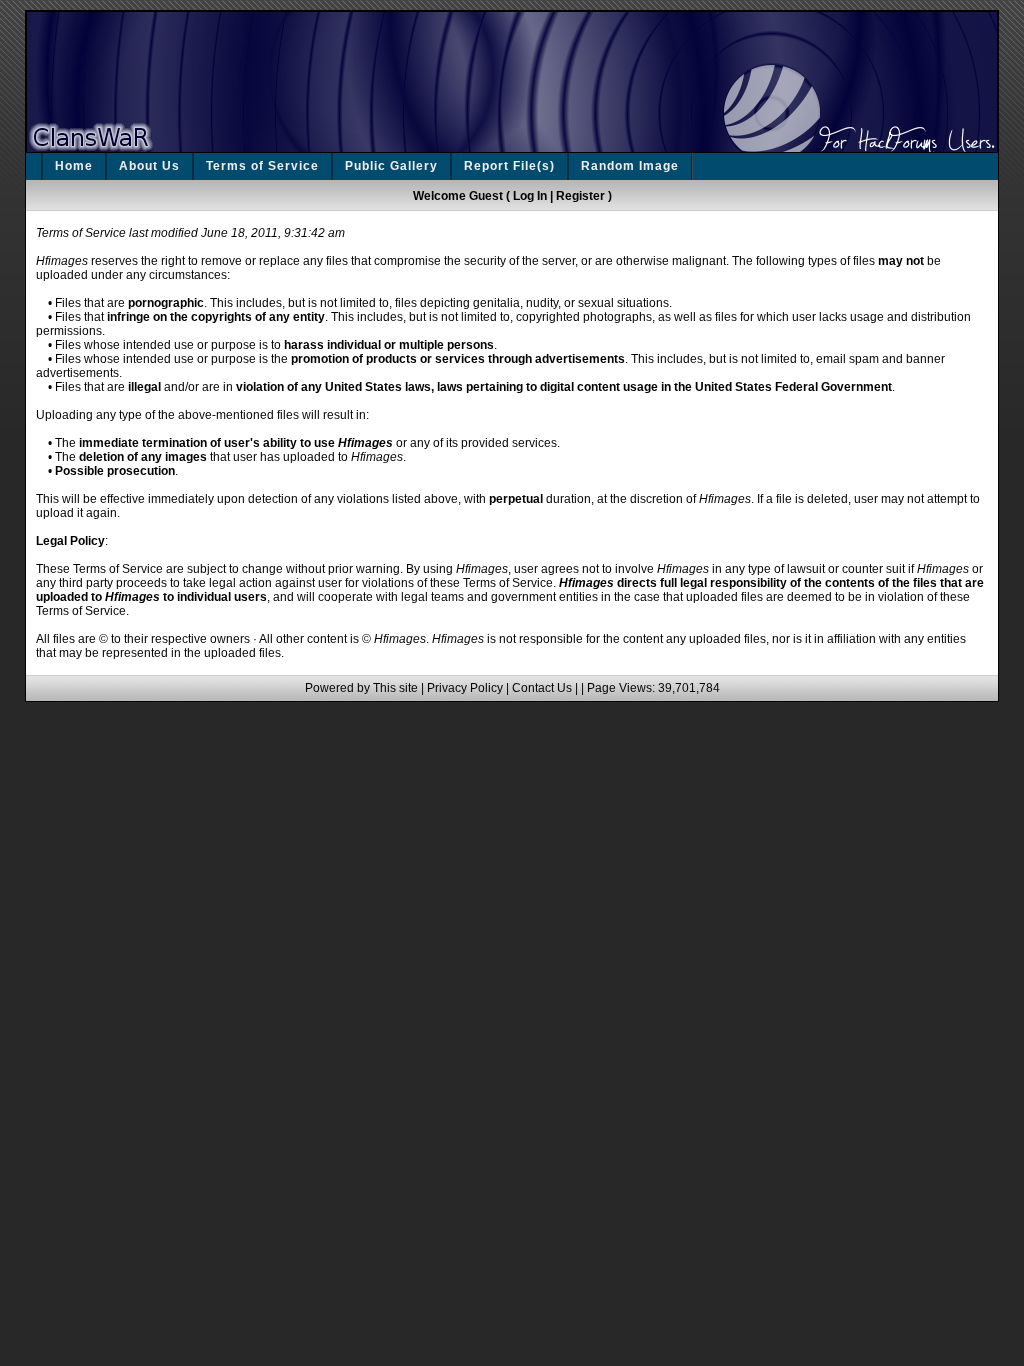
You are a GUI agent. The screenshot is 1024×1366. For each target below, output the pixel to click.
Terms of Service (262, 166)
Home (74, 166)
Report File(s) (509, 166)
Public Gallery (391, 166)
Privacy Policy (465, 688)
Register (580, 196)
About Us (149, 166)
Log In (530, 196)
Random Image (630, 166)
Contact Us (542, 688)
